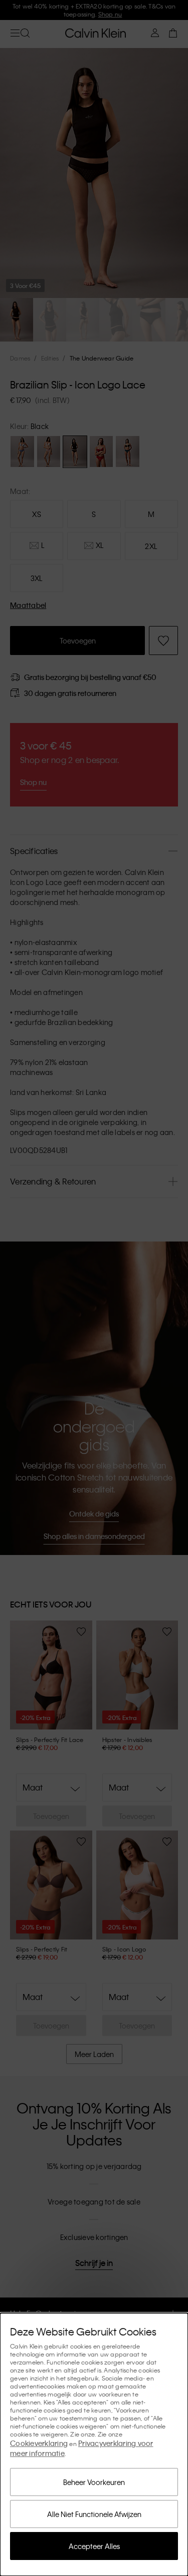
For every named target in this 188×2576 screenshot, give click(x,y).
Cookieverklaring (39, 2443)
